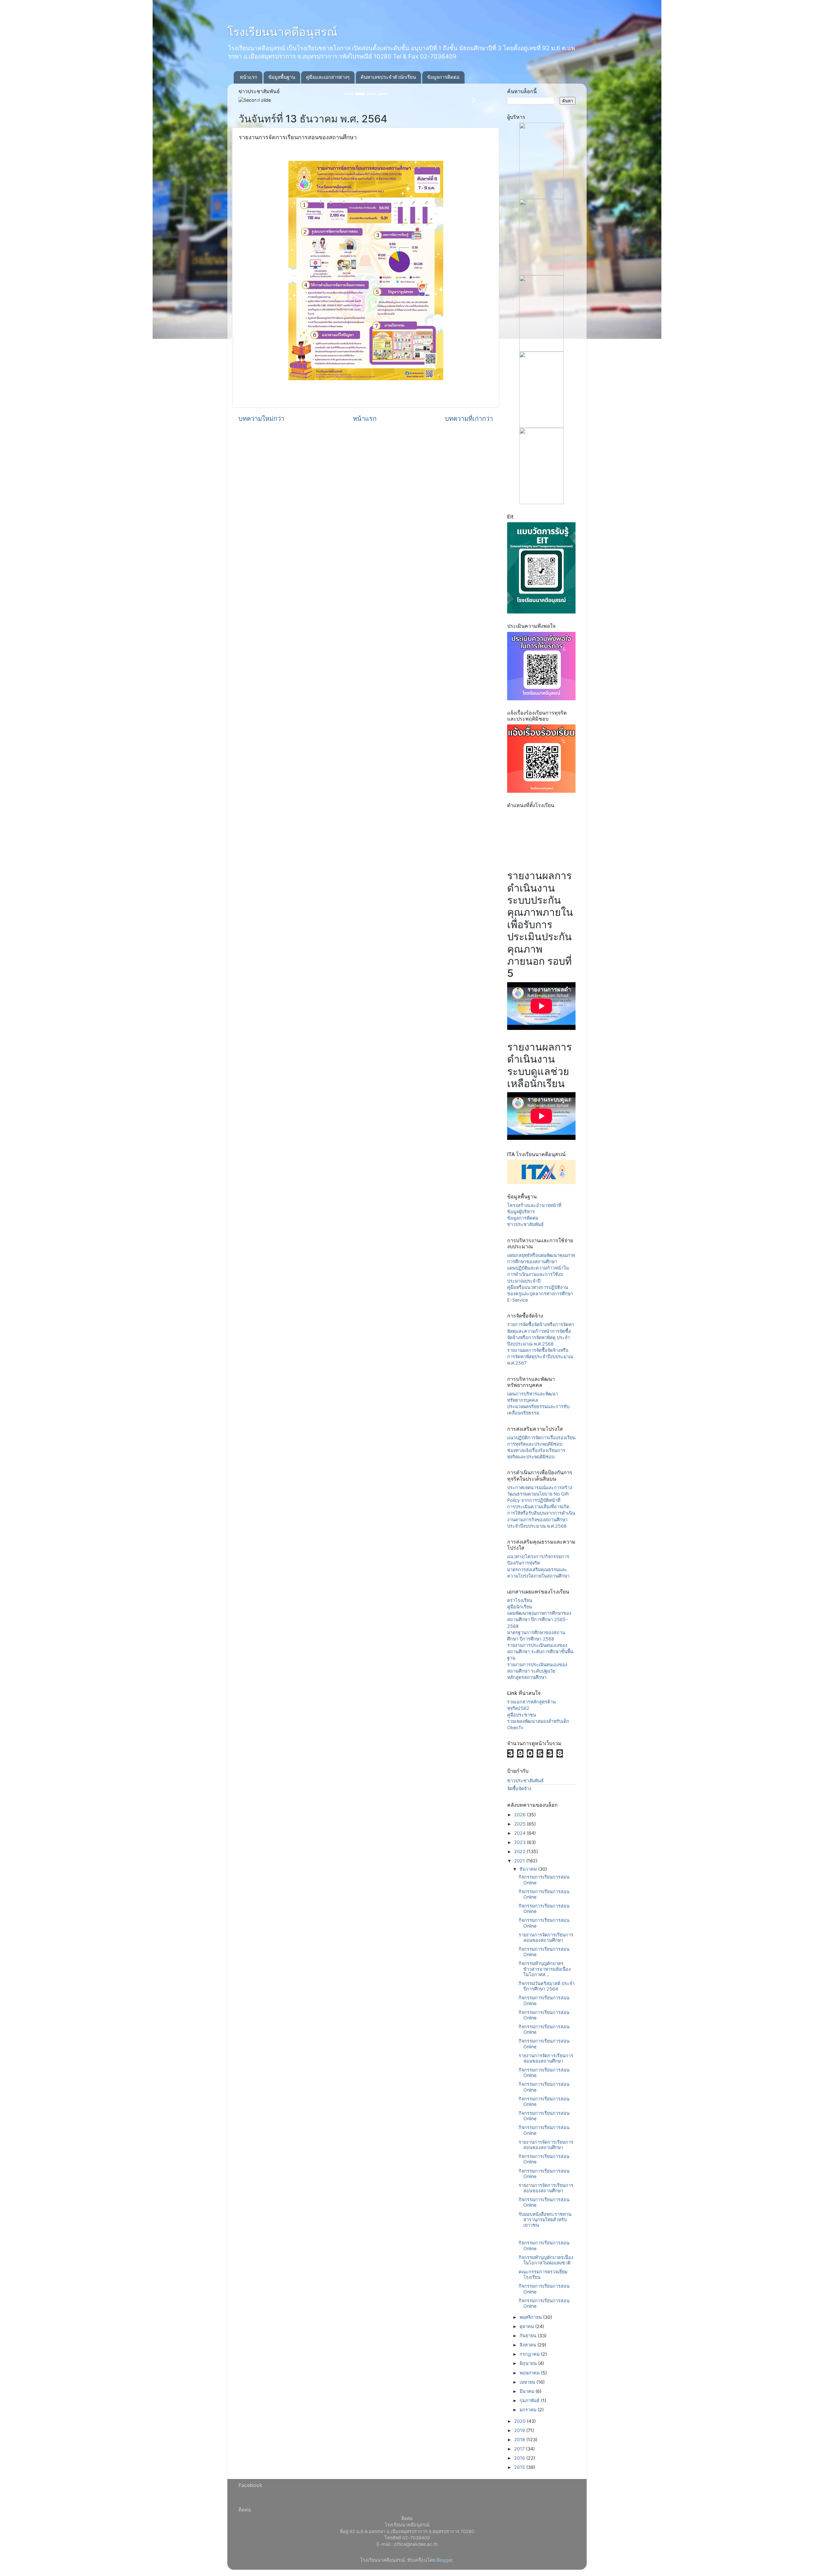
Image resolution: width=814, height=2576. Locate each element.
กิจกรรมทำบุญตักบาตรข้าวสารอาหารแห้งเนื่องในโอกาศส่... (545, 1969)
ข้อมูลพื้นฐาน (282, 77)
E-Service (517, 1300)
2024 (521, 1833)
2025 (521, 1824)
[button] (258, 100)
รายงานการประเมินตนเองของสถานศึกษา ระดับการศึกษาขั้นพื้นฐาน (540, 1651)
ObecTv (515, 1727)
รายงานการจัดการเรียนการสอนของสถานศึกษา (546, 1937)
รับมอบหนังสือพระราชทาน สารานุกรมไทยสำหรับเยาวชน (545, 2220)
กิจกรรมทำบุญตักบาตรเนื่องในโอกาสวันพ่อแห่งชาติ (546, 2260)
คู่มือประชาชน (522, 1715)
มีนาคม (528, 2391)
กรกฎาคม (530, 2354)
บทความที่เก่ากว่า (469, 418)
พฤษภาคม (530, 2373)
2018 (520, 2439)
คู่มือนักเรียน (520, 1607)
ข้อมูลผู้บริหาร (521, 1212)
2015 (520, 2467)
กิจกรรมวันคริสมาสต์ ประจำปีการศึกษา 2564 (547, 1986)
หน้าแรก (248, 77)
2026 (521, 1815)
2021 (520, 1861)
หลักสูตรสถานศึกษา (527, 1677)
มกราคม (529, 2410)
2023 (521, 1842)
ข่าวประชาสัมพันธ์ (525, 1224)
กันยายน (529, 2336)
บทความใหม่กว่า (261, 418)
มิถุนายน (529, 2363)
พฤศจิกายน (531, 2317)
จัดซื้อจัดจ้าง (519, 1788)
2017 (520, 2449)
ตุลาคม (527, 2326)
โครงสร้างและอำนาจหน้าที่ (534, 1205)
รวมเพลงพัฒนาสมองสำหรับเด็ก (538, 1721)
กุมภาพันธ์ (530, 2400)
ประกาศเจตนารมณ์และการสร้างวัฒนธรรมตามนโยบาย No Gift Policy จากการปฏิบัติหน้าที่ (540, 1494)
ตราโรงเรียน (520, 1600)
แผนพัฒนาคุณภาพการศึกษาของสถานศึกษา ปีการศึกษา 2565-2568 (539, 1619)
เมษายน (528, 2382)
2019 (520, 2430)
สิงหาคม (528, 2345)
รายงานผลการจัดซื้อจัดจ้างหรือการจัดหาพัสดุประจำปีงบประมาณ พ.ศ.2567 (540, 1357)
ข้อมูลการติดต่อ (443, 77)
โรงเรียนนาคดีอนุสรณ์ (282, 32)
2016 (520, 2458)
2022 (521, 1851)
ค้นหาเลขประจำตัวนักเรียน (388, 77)
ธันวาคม (529, 1869)
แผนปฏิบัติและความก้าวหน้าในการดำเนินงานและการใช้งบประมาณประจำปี (538, 1274)
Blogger (444, 2560)
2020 (521, 2421)
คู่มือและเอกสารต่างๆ (328, 77)
